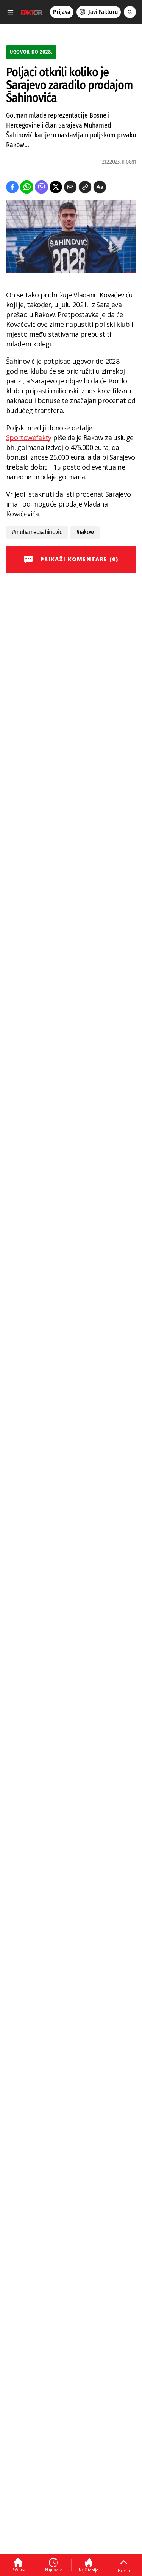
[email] (70, 187)
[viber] (41, 187)
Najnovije (53, 2570)
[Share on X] (56, 187)
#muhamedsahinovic (37, 532)
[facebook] (12, 187)
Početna (18, 2570)
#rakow (85, 532)
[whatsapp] (27, 187)
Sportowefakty (29, 437)
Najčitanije (88, 2570)
